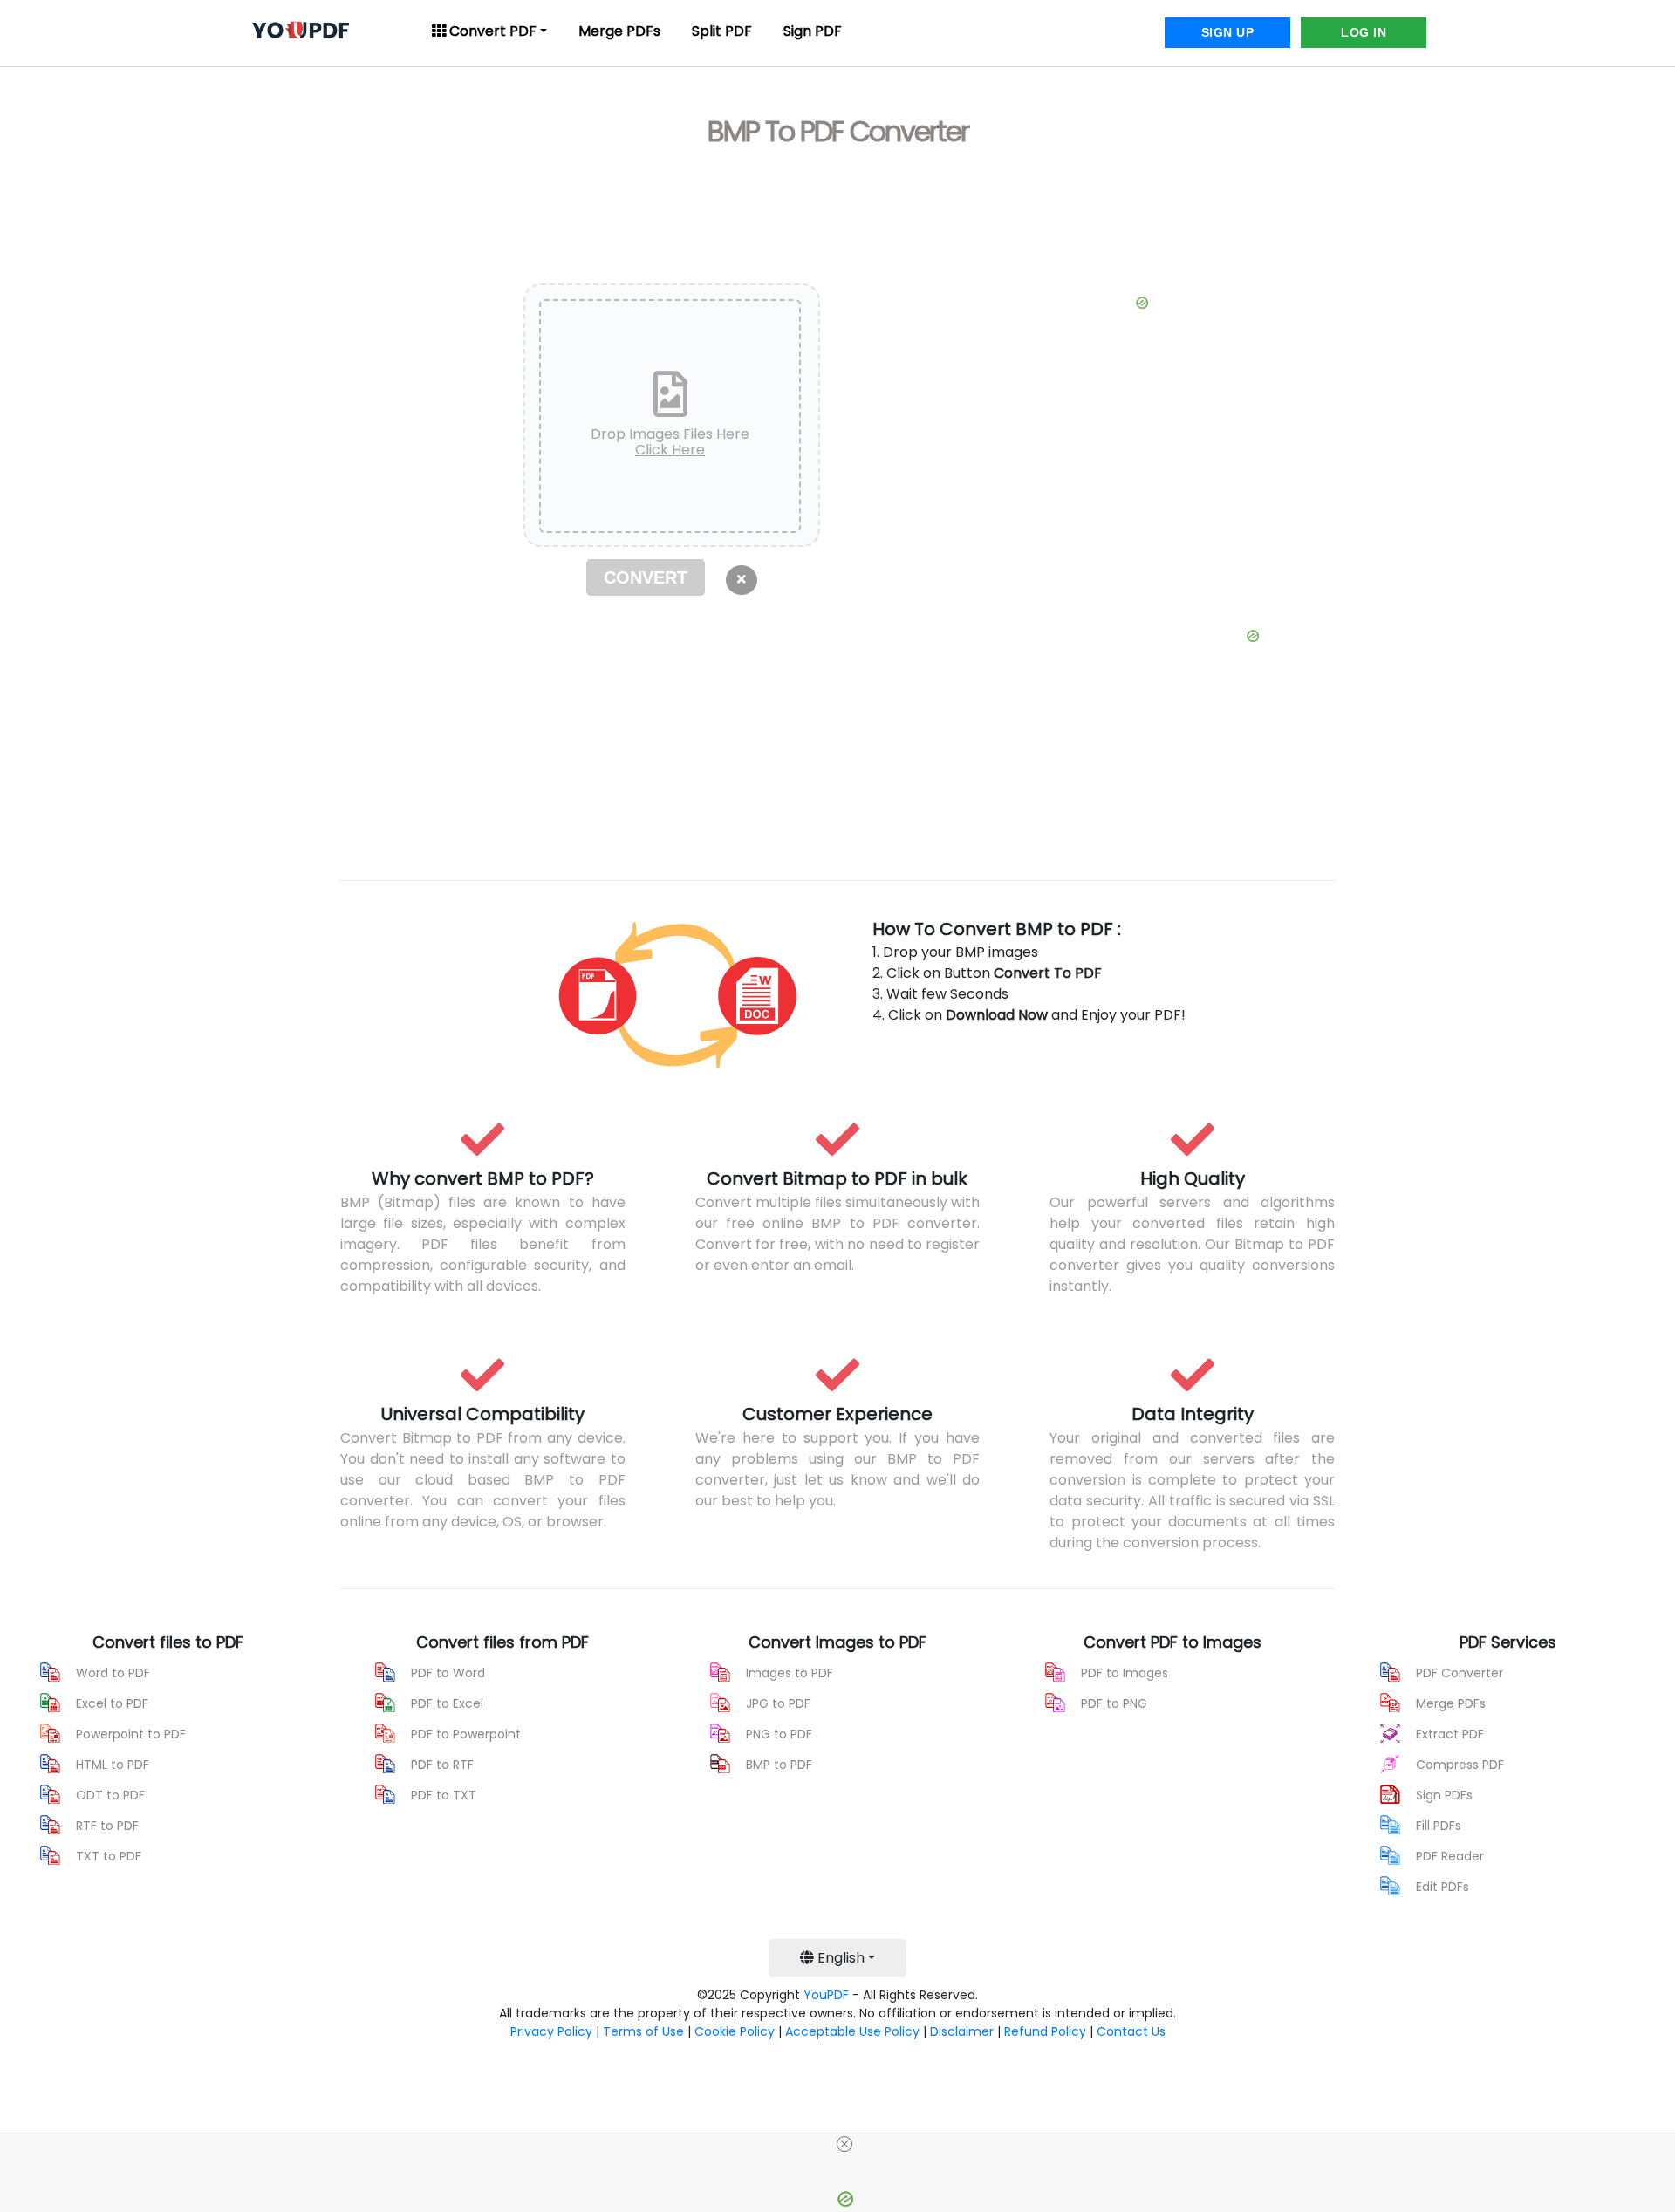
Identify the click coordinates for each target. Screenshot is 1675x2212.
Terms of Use (643, 2031)
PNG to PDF (779, 1734)
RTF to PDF (107, 1826)
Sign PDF (813, 31)
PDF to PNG (1114, 1703)
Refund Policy (1045, 2031)
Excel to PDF (112, 1703)
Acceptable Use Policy (852, 2031)
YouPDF (826, 1995)
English (839, 1958)
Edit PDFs (1443, 1887)
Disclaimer (962, 2031)
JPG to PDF (778, 1703)
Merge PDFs (619, 31)
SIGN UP (1228, 32)
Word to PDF (113, 1673)
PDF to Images (1125, 1673)
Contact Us (1131, 2031)
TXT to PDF (109, 1856)
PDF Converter (1460, 1673)
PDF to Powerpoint (466, 1734)
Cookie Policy (735, 2031)
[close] (844, 2144)
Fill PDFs (1439, 1826)
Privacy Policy (551, 2031)
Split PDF (722, 31)
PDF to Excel (447, 1703)
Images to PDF (790, 1673)
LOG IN (1364, 32)
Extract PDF (1450, 1734)
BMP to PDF (779, 1765)
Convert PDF (491, 31)
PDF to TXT (444, 1795)
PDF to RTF (442, 1765)
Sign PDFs (1444, 1795)
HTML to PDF (113, 1765)
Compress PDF (1460, 1765)
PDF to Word (448, 1673)
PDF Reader (1450, 1856)
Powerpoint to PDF (131, 1734)
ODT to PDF (110, 1795)
